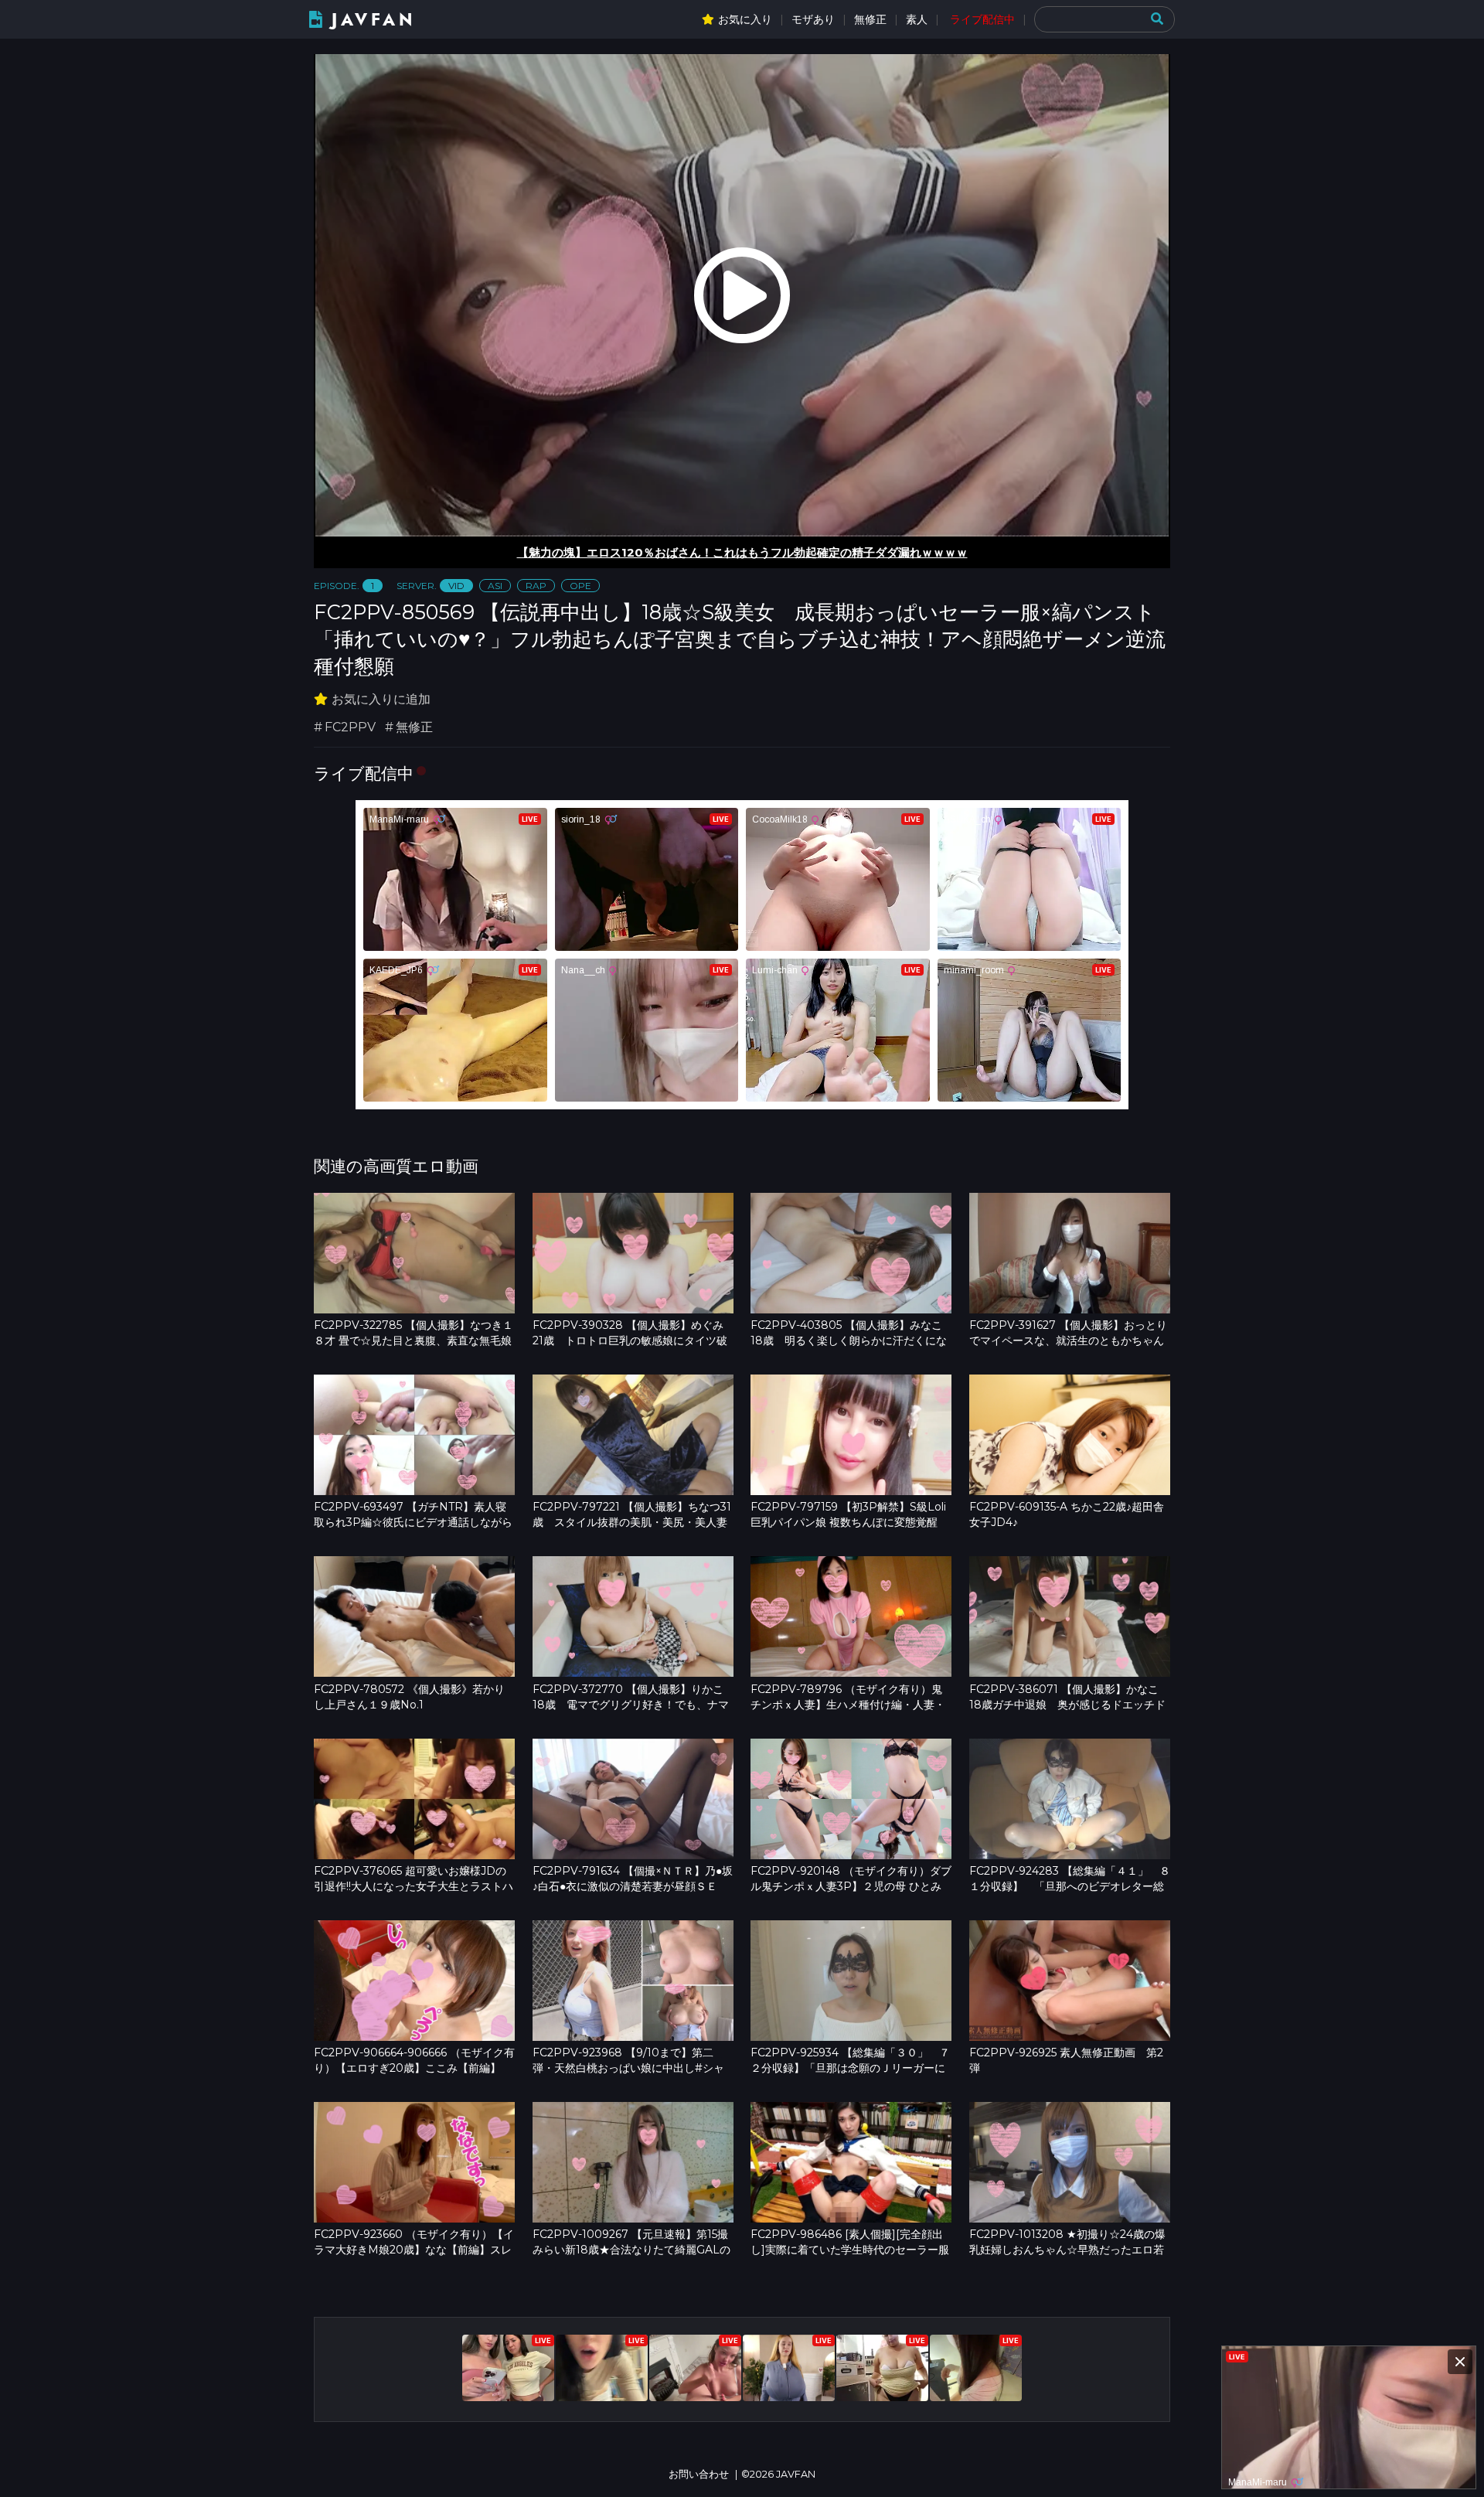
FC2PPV (350, 727)
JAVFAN (374, 20)
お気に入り (745, 19)
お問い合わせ (699, 2474)
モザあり (813, 19)
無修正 (870, 19)
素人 (917, 19)
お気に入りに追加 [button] (381, 699)
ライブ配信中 (982, 19)
